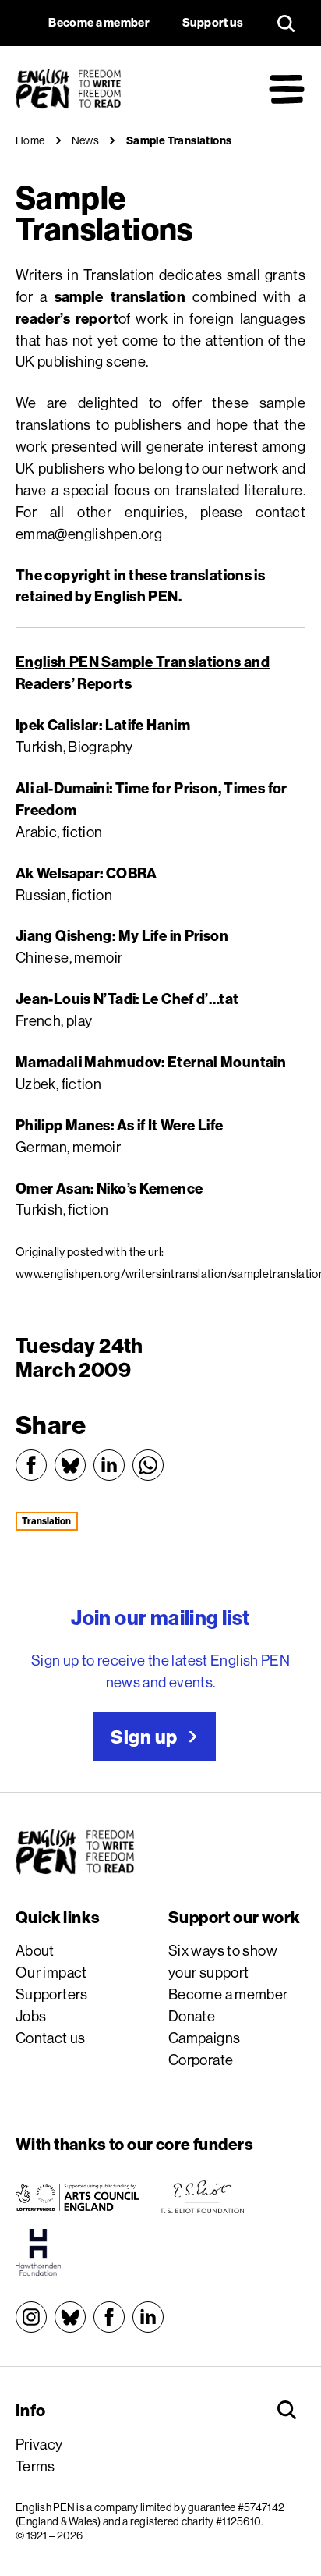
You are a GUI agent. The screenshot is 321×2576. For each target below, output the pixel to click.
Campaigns (204, 2038)
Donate (192, 2016)
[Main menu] (287, 89)
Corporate (201, 2060)
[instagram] (31, 2317)
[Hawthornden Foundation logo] (38, 2252)
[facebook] (109, 2317)
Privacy (39, 2444)
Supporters (52, 1994)
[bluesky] (70, 2317)
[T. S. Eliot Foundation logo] (202, 2197)
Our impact (51, 1972)
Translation (47, 1521)
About (35, 1950)
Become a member (228, 1994)
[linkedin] (148, 2317)
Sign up (144, 1737)
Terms (35, 2466)
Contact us (51, 2038)
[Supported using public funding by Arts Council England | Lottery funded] (77, 2197)
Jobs (31, 2016)
